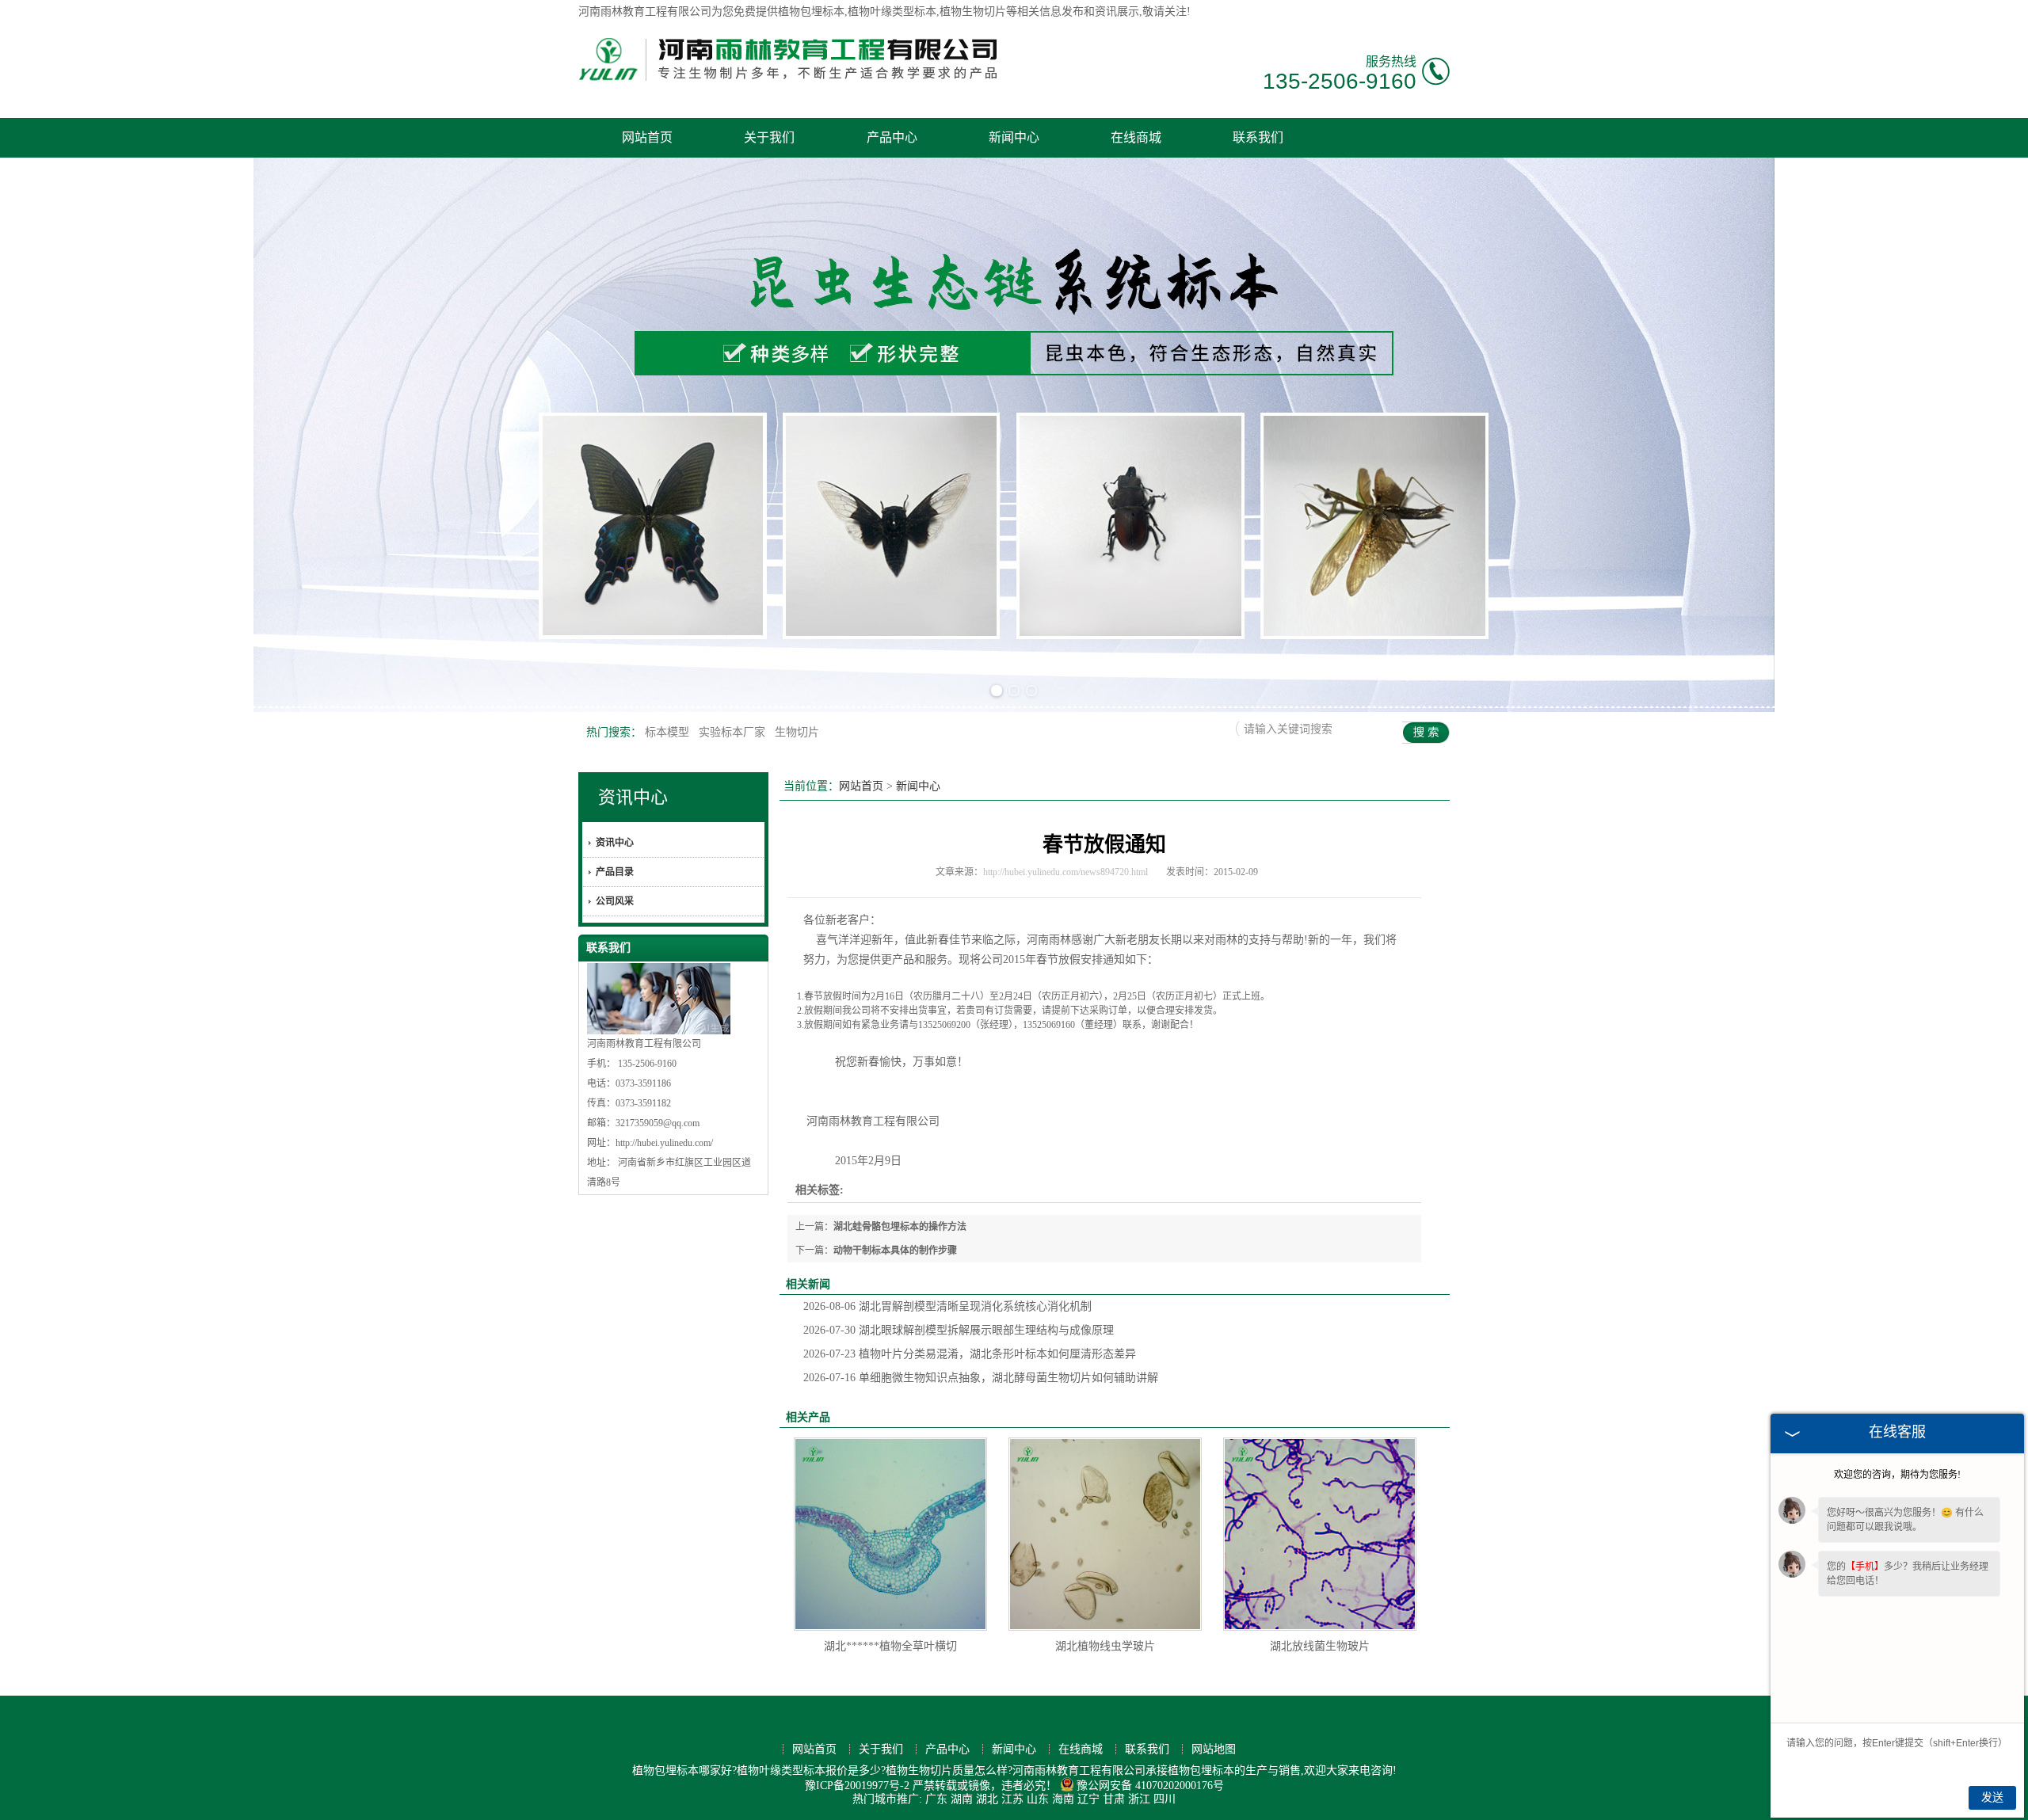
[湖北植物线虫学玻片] (1105, 1534)
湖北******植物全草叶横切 (890, 1646)
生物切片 (797, 732)
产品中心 (892, 137)
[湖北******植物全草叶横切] (890, 1534)
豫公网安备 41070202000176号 (1150, 1786)
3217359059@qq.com (658, 1123)
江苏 (1012, 1799)
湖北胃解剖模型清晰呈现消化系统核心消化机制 (947, 1306)
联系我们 (1258, 137)
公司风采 (615, 901)
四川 (1165, 1799)
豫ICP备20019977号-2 (857, 1786)
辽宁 (1088, 1799)
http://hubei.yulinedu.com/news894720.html (1065, 872)
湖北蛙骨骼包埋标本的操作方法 (900, 1227)
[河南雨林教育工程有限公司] (788, 86)
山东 (1038, 1799)
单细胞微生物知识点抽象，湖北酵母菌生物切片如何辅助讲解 (981, 1378)
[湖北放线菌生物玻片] (1320, 1534)
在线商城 (1136, 137)
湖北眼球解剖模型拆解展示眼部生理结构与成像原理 (959, 1330)
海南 (1063, 1799)
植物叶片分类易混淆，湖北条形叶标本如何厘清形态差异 (970, 1354)
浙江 (1139, 1799)
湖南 (962, 1799)
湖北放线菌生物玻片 (1320, 1646)
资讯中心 (633, 797)
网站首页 (647, 137)
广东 (936, 1799)
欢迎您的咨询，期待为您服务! (1897, 1475)
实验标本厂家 (734, 732)
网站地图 (1214, 1749)
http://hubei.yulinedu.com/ (664, 1143)
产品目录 (615, 872)
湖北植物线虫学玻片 (1105, 1646)
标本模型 (669, 732)
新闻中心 (1014, 137)
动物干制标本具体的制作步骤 (895, 1251)
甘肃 (1114, 1799)
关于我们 (769, 137)
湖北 (987, 1799)
